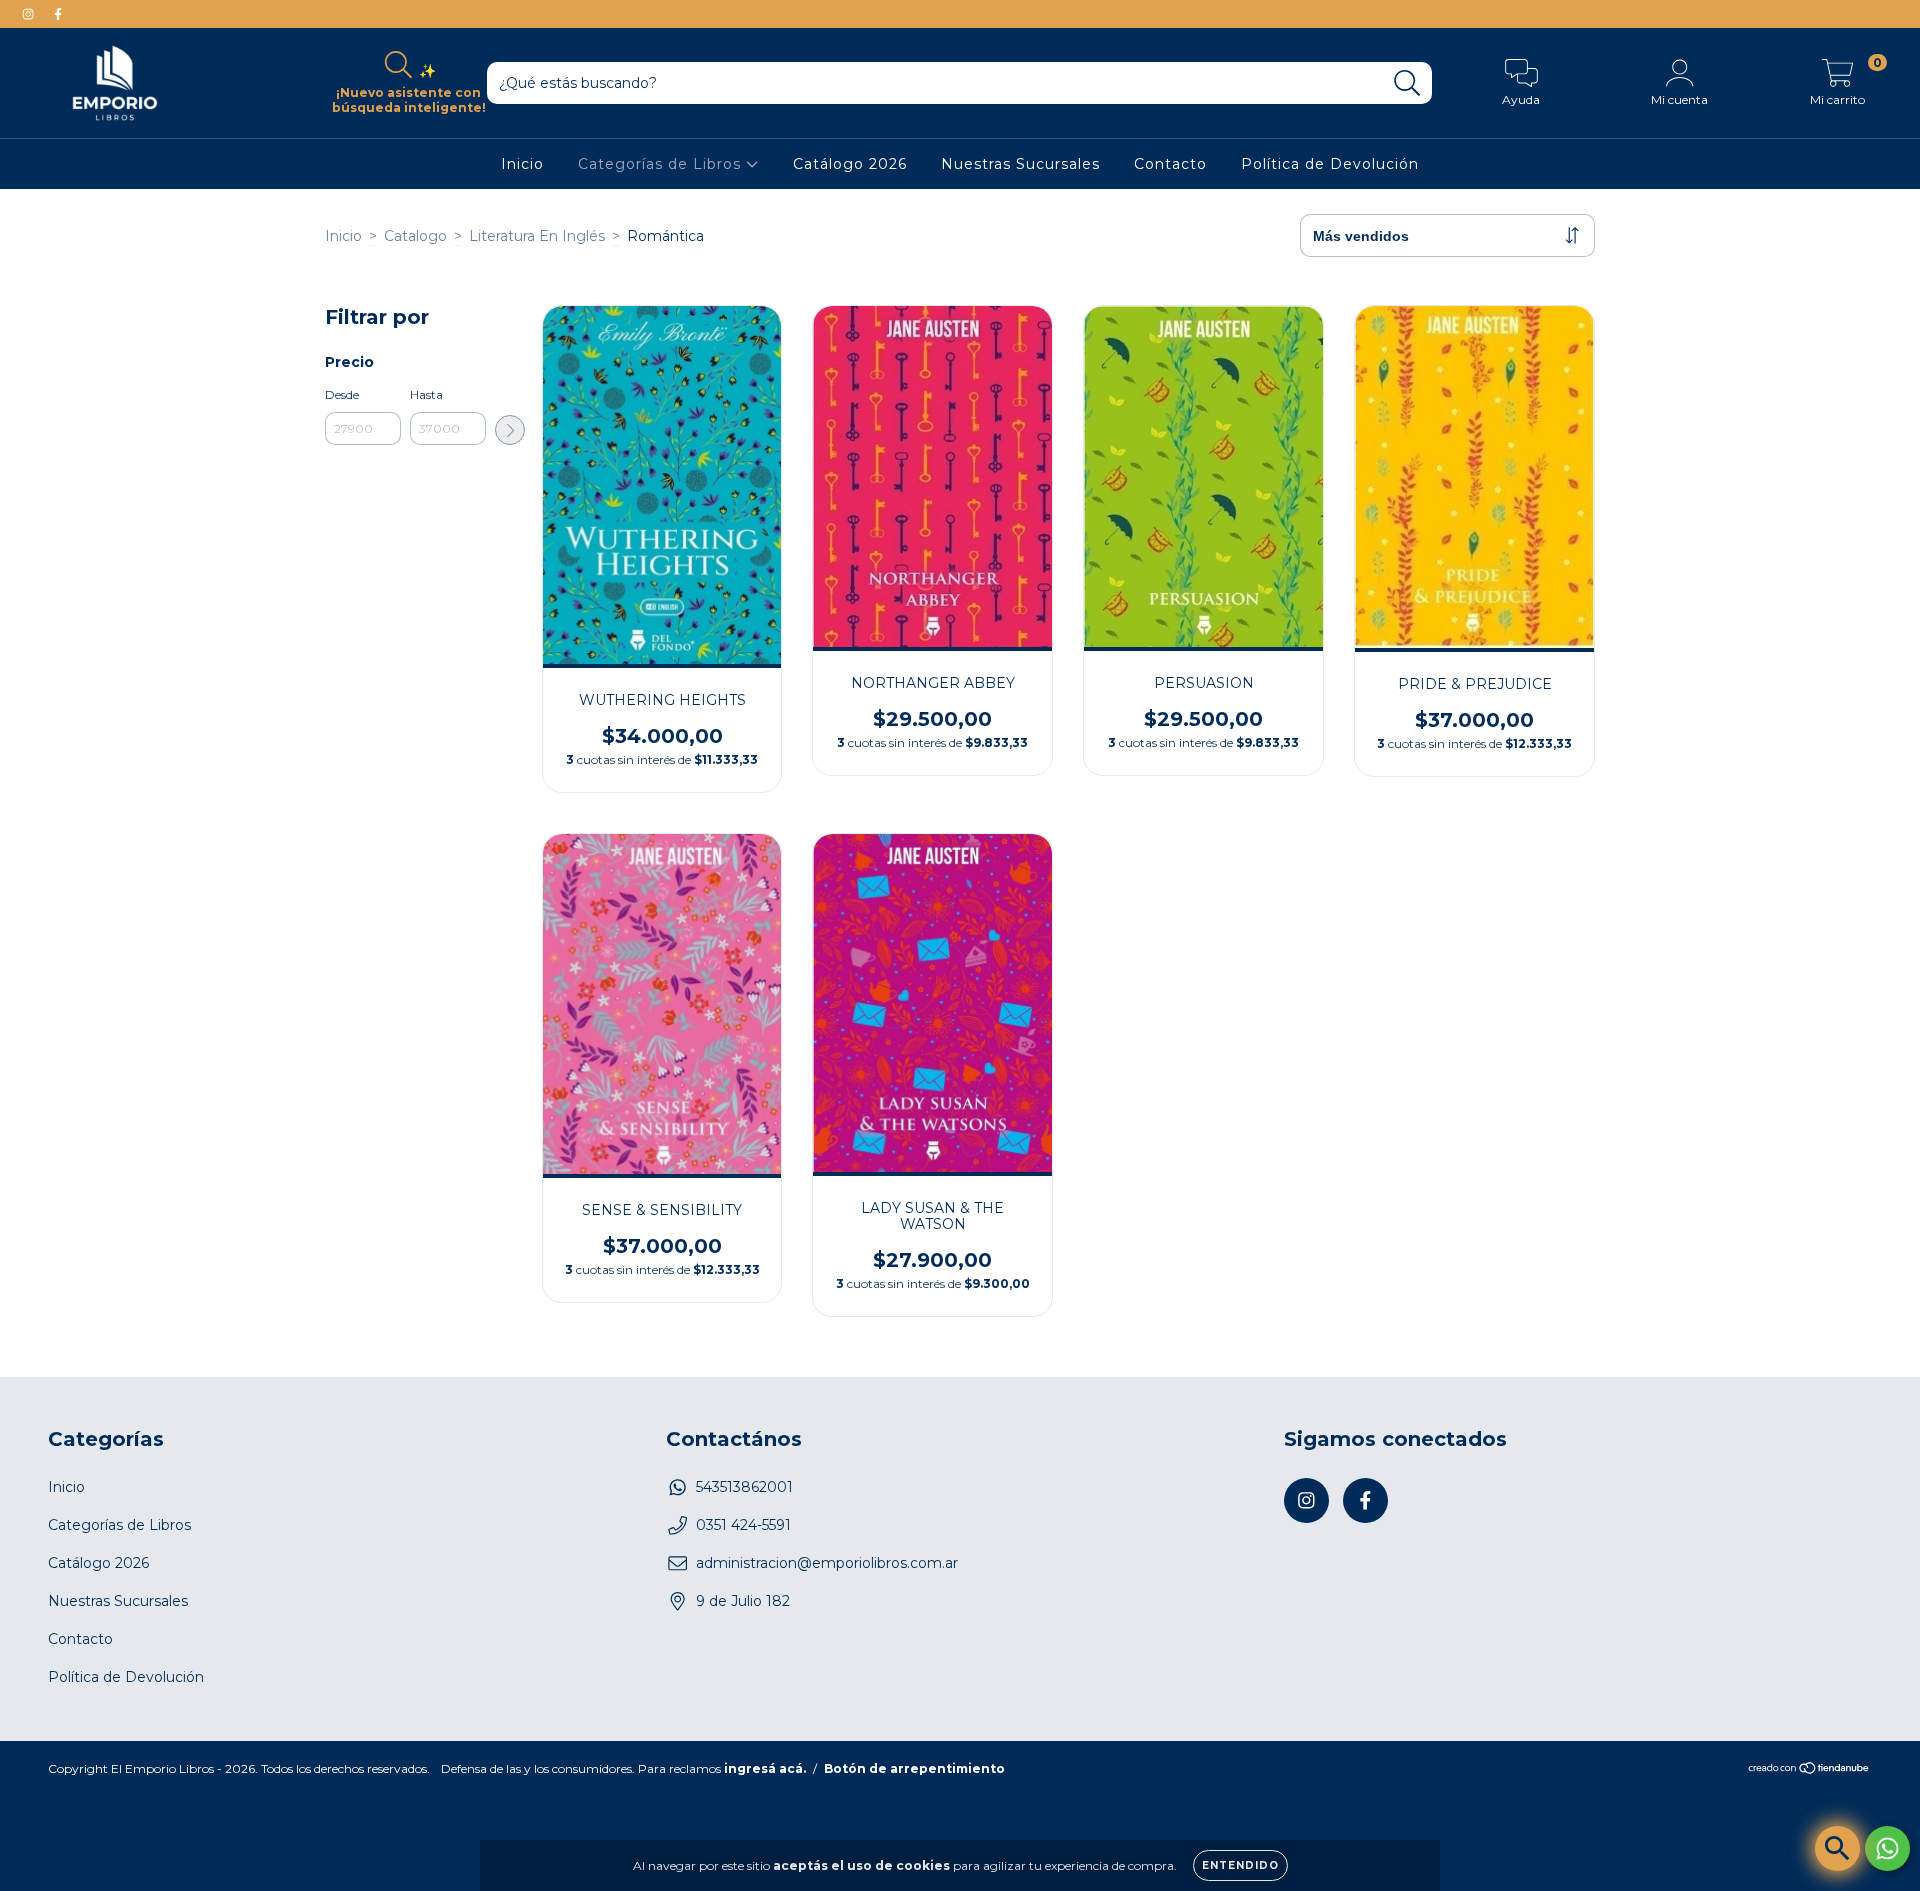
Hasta (426, 394)
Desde (342, 394)
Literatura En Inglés (537, 236)
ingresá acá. (765, 1768)
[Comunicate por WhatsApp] (1887, 1848)
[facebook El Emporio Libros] (58, 14)
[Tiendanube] (1809, 1770)
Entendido (1240, 1865)
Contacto (1170, 164)
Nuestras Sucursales (1020, 164)
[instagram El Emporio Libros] (30, 14)
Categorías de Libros (662, 164)
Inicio (522, 164)
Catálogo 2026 (850, 164)
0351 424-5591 (743, 1525)
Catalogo (415, 236)
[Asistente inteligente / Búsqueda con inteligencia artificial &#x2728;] (1837, 1848)
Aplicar (510, 430)
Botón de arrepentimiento (914, 1768)
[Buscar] (1407, 83)
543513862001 (744, 1487)
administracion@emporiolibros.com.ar (827, 1563)
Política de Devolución (1330, 164)
